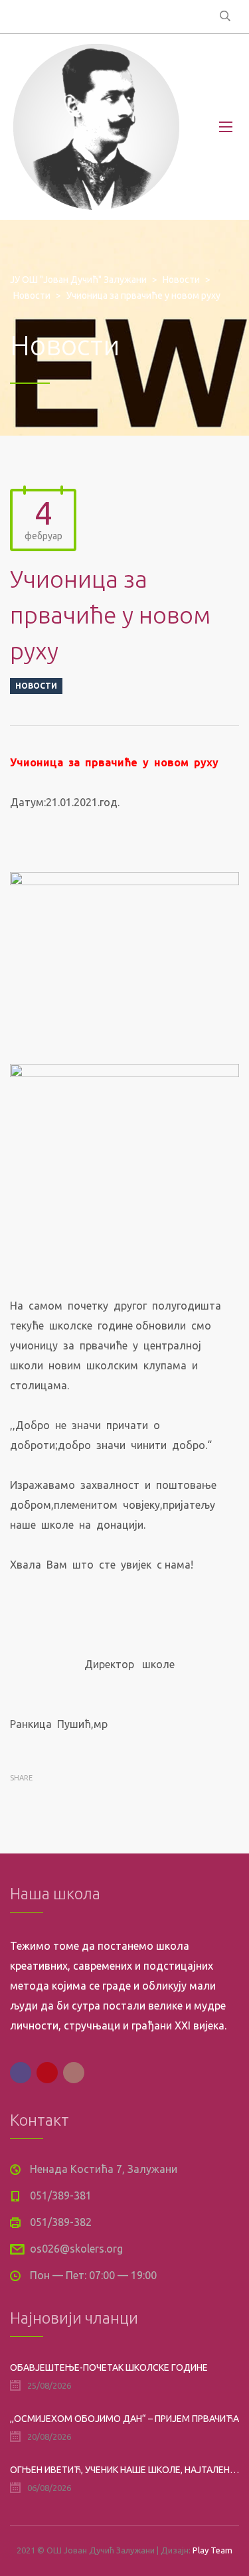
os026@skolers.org (76, 2249)
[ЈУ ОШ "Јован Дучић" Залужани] (96, 127)
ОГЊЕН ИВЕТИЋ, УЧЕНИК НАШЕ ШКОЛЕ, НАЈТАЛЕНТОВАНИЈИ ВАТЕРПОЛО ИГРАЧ (124, 2470)
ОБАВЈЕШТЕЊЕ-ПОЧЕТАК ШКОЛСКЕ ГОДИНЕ (109, 2367)
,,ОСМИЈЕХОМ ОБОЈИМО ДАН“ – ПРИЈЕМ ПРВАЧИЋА (124, 2419)
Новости (36, 686)
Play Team (212, 2550)
